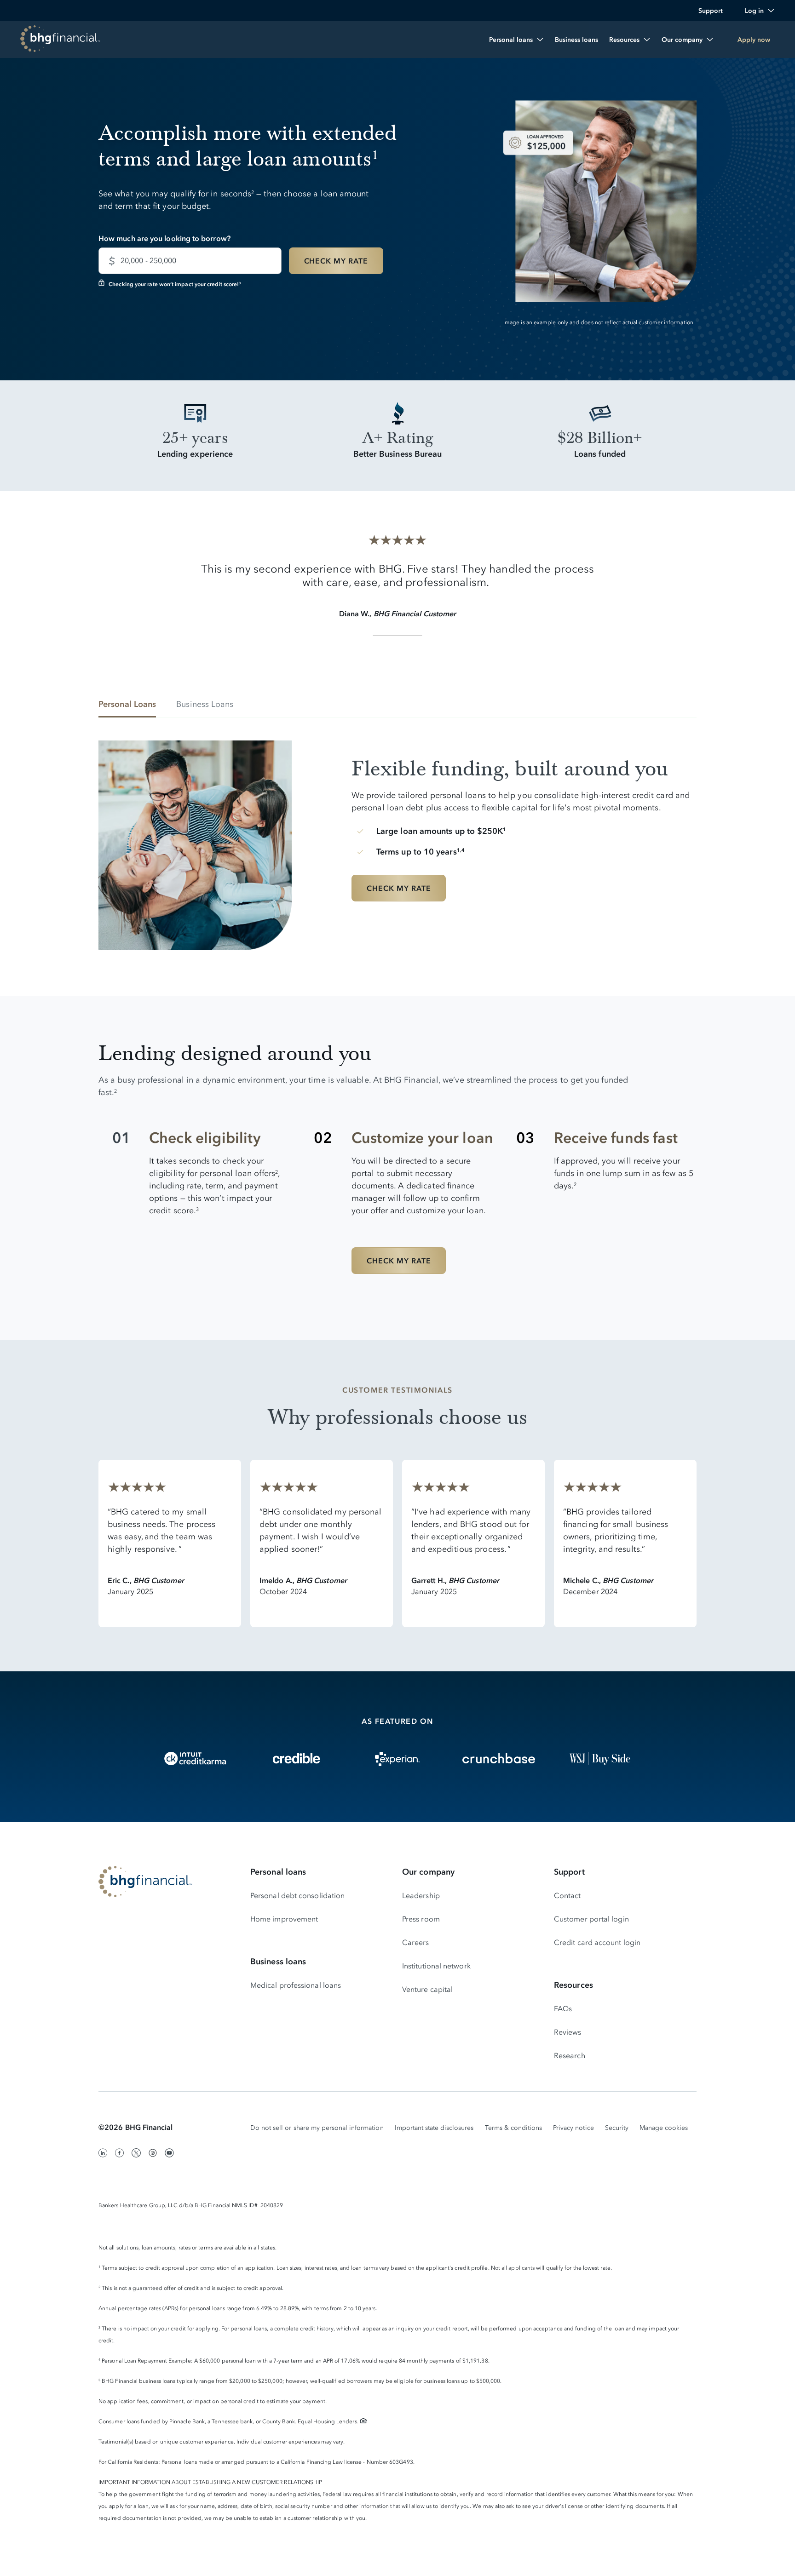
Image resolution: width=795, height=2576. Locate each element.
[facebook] (120, 2153)
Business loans (278, 1962)
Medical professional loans (296, 1985)
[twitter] (136, 2153)
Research (570, 2055)
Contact (567, 1895)
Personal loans (278, 1872)
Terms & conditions (514, 2128)
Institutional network (436, 1966)
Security (617, 2128)
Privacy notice (573, 2128)
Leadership (421, 1895)
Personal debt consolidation (297, 1895)
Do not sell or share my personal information (317, 2128)
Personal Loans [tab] (127, 704)
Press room (421, 1919)
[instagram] (153, 2153)
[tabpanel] (397, 838)
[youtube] (169, 2153)
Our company (428, 1872)
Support (569, 1872)
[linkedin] (103, 2153)
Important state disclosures (434, 2128)
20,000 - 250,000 (148, 260)
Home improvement (284, 1919)
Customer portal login (591, 1919)
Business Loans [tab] (205, 704)
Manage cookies (664, 2128)
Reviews (568, 2032)
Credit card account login (597, 1942)
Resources (573, 1985)
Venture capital (427, 1989)
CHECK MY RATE (336, 261)
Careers (416, 1942)
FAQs (563, 2008)
